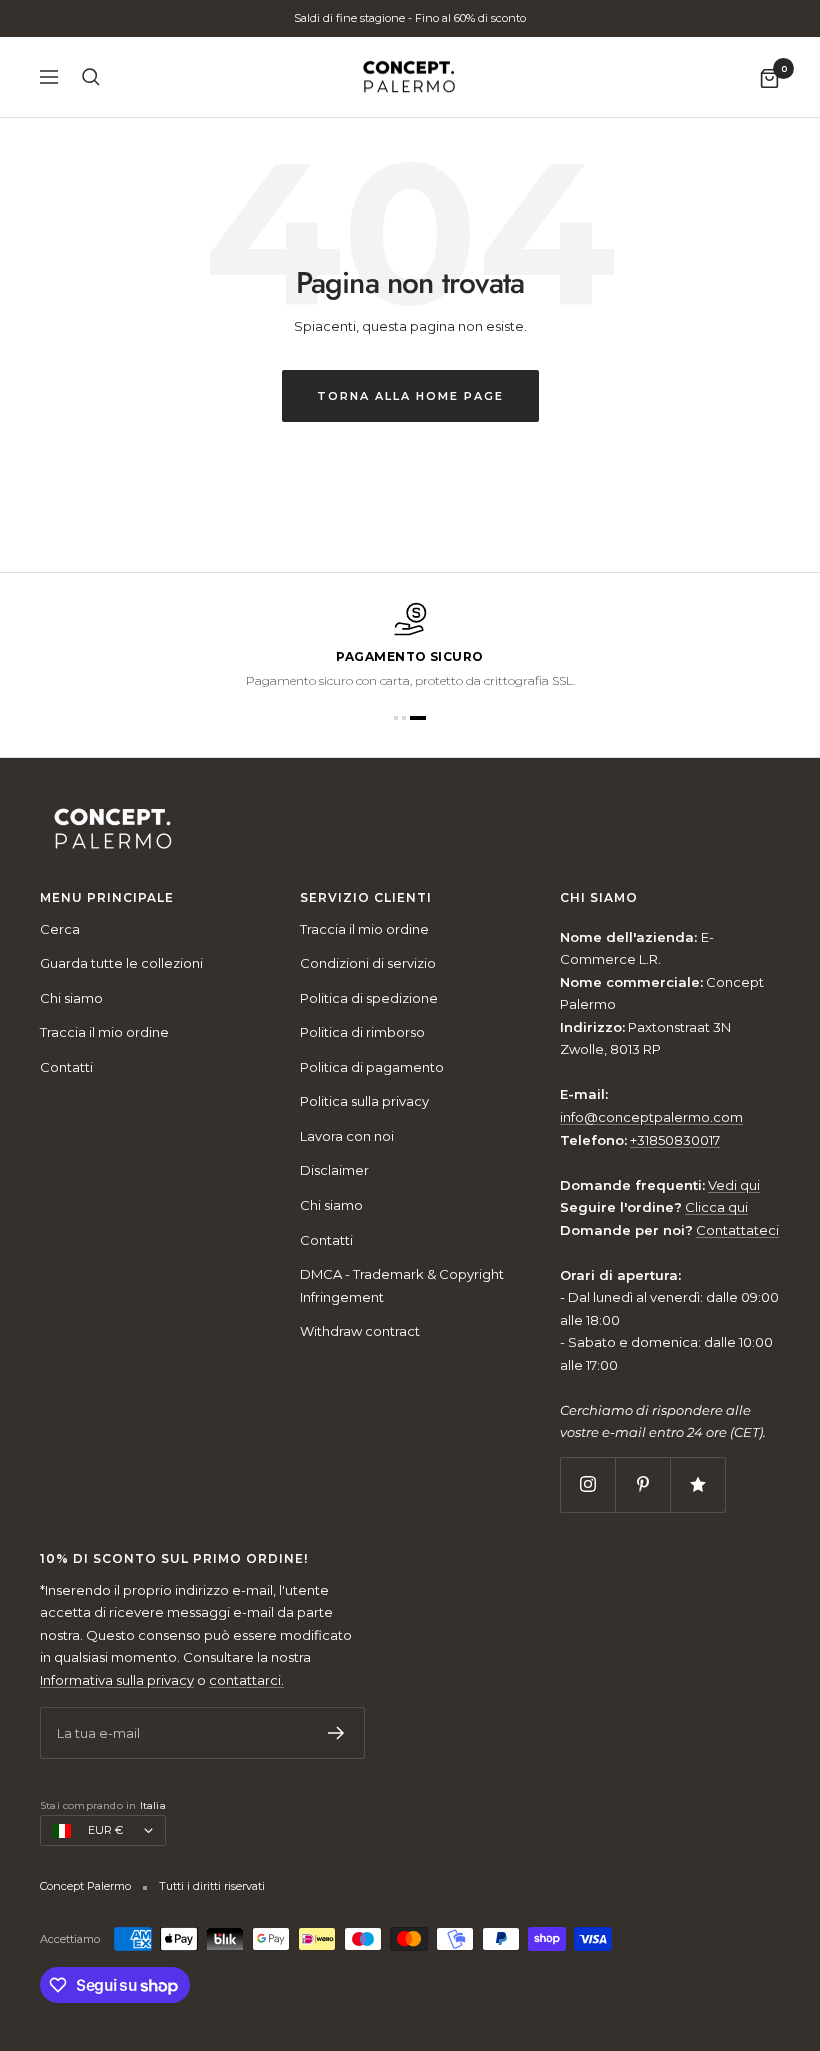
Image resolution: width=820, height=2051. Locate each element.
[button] (396, 718)
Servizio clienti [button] (366, 898)
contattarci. (246, 1680)
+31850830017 (675, 1140)
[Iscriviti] (336, 1733)
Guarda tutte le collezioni (121, 963)
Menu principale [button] (107, 898)
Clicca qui (716, 1207)
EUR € (105, 1830)
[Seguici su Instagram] (587, 1484)
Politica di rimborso (362, 1032)
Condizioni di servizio (368, 963)
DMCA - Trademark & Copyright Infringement (402, 1285)
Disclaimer (334, 1170)
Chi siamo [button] (599, 898)
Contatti (66, 1067)
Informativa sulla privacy (117, 1680)
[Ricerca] (91, 77)
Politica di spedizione (369, 998)
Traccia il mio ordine (104, 1032)
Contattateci (737, 1230)
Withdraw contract (360, 1331)
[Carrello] (769, 77)
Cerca (60, 929)
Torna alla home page (410, 396)
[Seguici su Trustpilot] (697, 1484)
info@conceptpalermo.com (651, 1117)
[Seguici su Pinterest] (642, 1484)
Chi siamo (71, 998)
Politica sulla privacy (364, 1101)
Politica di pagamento (372, 1067)
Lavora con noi (347, 1136)
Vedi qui (734, 1185)
